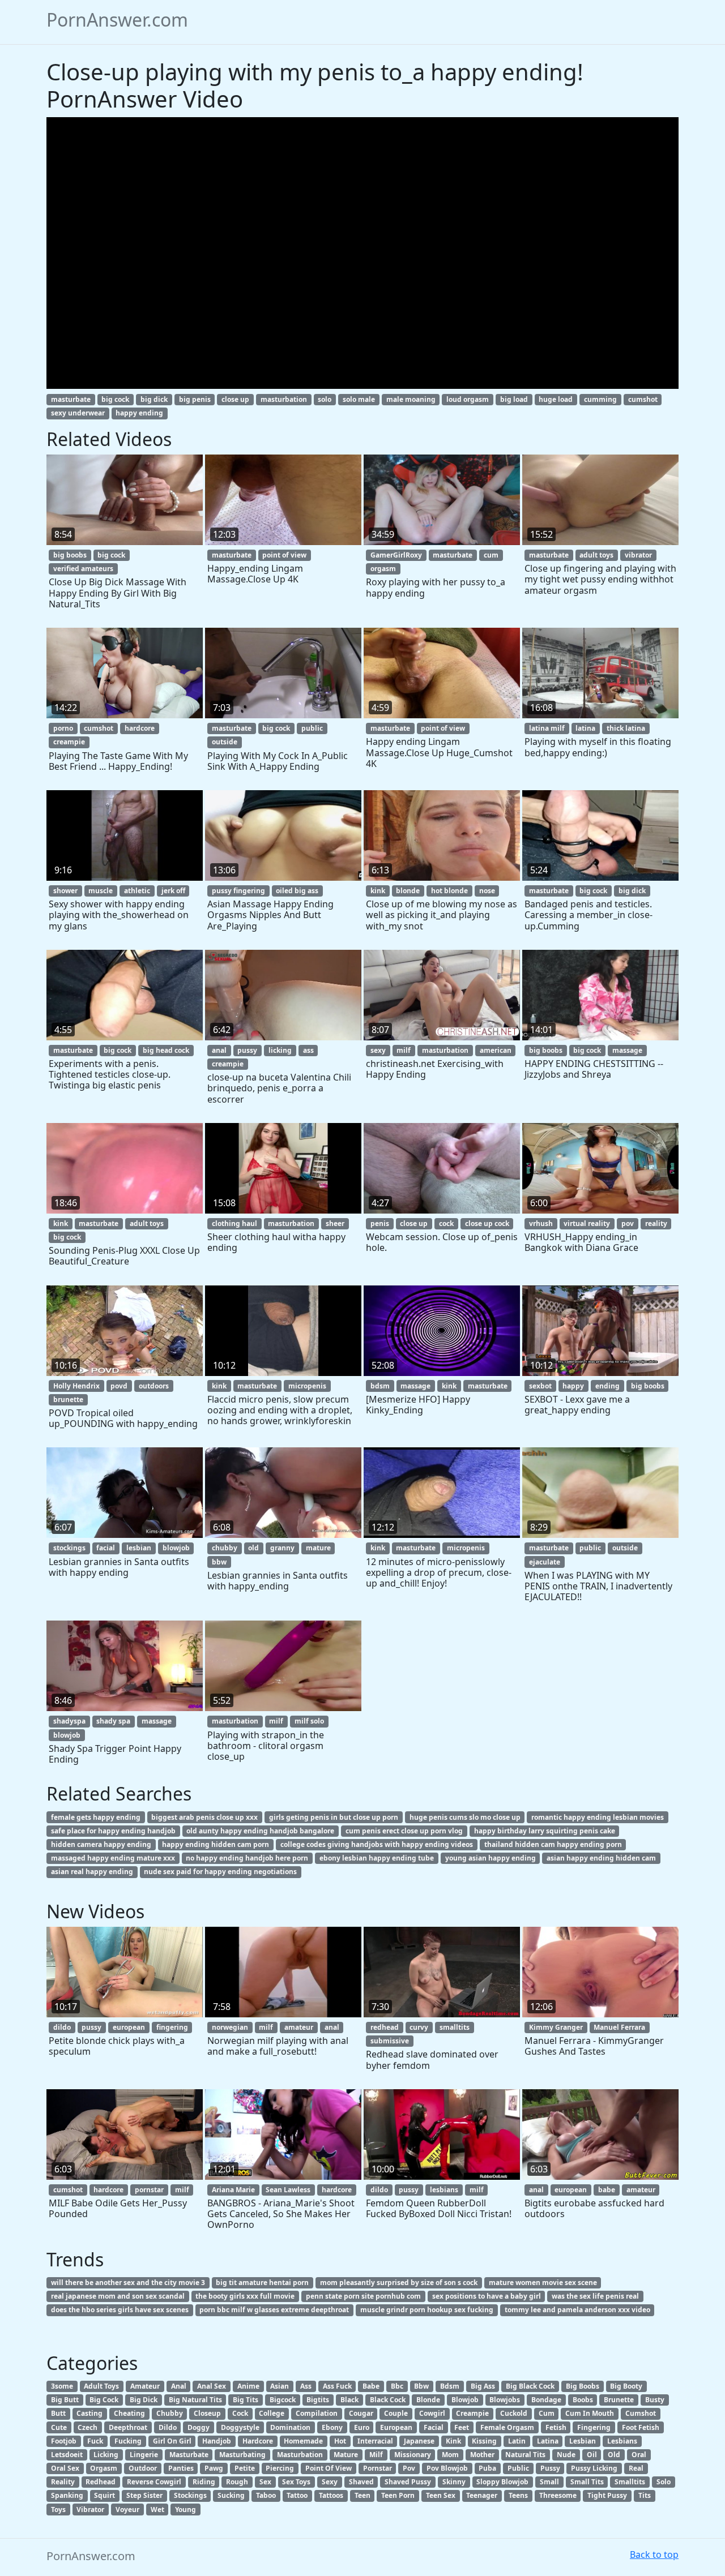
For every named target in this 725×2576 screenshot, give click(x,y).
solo (325, 399)
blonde (408, 891)
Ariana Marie (233, 2190)
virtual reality (587, 1223)
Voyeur (127, 2509)
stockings (69, 1548)
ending (607, 1386)
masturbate (71, 399)
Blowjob (465, 2400)
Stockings (190, 2495)
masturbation (284, 399)
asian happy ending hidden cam (601, 1858)
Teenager (482, 2495)
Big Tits (246, 2400)
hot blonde (449, 891)
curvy (419, 2027)
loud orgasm (468, 399)
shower (65, 891)
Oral (639, 2455)
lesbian (139, 1548)
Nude (566, 2455)
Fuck (95, 2441)
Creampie (472, 2413)
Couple (396, 2413)
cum (491, 555)
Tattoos (331, 2495)
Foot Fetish (641, 2427)
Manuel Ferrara (619, 2027)
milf (404, 1050)
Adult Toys (101, 2386)
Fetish (556, 2427)
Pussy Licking (594, 2468)
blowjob (176, 1548)
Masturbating (242, 2455)
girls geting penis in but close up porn (334, 1817)
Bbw (421, 2386)
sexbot (540, 1386)
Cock (240, 2413)
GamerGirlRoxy (396, 555)
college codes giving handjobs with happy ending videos (377, 1844)
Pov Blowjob (447, 2468)
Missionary (413, 2455)
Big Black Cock (530, 2386)
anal (219, 1050)
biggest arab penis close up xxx (204, 1817)
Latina (548, 2441)
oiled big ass (297, 891)
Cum (547, 2413)
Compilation (317, 2413)
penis (380, 1223)
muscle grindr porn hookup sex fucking (427, 2310)
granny (282, 1548)
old (253, 1548)
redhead (385, 2027)
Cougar (361, 2413)
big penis (195, 399)
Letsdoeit (67, 2455)
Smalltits (630, 2482)
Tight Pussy (607, 2495)
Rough (237, 2482)
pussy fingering (238, 891)
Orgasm (104, 2468)
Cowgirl (432, 2413)
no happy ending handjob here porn (247, 1858)
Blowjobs (505, 2400)
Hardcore (258, 2441)
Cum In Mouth (590, 2413)
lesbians (444, 2190)
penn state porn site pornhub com (363, 2296)
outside (225, 742)
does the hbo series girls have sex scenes (120, 2310)
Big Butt (65, 2400)
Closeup (207, 2413)
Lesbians (622, 2441)
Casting (89, 2413)
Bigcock (283, 2400)
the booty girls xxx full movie (245, 2296)
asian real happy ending (92, 1872)
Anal (179, 2386)
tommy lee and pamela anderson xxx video (577, 2310)
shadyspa (69, 1721)
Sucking (231, 2495)
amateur (299, 2027)
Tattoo (297, 2495)
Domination (290, 2427)
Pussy (550, 2468)
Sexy (330, 2482)
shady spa (113, 1721)
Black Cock (388, 2400)
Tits (645, 2495)
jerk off (173, 891)
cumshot (643, 399)
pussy (247, 1050)
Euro (362, 2427)
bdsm (380, 1386)
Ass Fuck (337, 2386)
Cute (59, 2427)
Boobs (583, 2400)
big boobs (70, 555)
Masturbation (300, 2455)
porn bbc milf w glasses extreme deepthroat (274, 2310)
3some (62, 2386)
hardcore (140, 728)
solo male (359, 399)
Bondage (546, 2400)
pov (628, 1223)
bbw (219, 1562)
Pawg (214, 2468)
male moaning (411, 399)
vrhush (541, 1223)
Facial (434, 2427)
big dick (154, 399)
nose (487, 891)
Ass (306, 2386)
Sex (265, 2482)
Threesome (558, 2495)
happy (573, 1386)
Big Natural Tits (195, 2400)
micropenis (307, 1386)
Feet (462, 2427)
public (312, 728)
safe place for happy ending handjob (113, 1831)
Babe (371, 2386)
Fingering (594, 2427)
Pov (409, 2468)
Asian (280, 2386)
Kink (453, 2441)
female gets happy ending (96, 1817)
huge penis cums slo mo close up (465, 1817)
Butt (58, 2413)
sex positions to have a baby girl (487, 2296)
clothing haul (234, 1223)
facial (106, 1548)
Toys (58, 2509)
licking (280, 1050)
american (496, 1050)
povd (119, 1386)
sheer (335, 1223)
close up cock (487, 1223)
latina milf (547, 728)
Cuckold (514, 2413)
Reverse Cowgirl (154, 2482)
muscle (101, 891)
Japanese (419, 2441)
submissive (390, 2041)
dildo (62, 2027)
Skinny (454, 2482)
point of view (284, 555)
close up (235, 399)
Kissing (484, 2441)
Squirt (105, 2495)
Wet (157, 2509)
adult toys (596, 555)
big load (514, 399)
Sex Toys (296, 2482)
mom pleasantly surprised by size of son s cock (399, 2283)
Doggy (199, 2427)
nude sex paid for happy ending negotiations (220, 1872)
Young (185, 2509)
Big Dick (144, 2400)
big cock (115, 399)
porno (63, 728)
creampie (69, 742)
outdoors (154, 1386)
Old (614, 2455)
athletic (137, 891)
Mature (346, 2455)
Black (349, 2400)
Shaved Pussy (408, 2482)
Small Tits (587, 2482)
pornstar (149, 2190)
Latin (517, 2441)
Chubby (170, 2413)
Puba (487, 2468)
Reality (63, 2482)
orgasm (383, 569)
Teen (362, 2495)
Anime (248, 2386)
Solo (664, 2482)
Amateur (145, 2386)
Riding (204, 2482)
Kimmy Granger (556, 2027)
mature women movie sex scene (543, 2283)
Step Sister (144, 2495)
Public (518, 2468)
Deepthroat (128, 2427)
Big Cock (104, 2400)
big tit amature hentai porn (262, 2283)
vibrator (638, 555)
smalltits (455, 2027)
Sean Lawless (288, 2190)
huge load (556, 399)
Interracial (375, 2441)
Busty (655, 2400)
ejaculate (545, 1562)
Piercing (280, 2468)
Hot (340, 2441)
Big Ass (483, 2386)
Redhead (101, 2482)
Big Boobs (583, 2386)
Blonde (428, 2400)
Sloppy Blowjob (502, 2482)
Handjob (217, 2441)
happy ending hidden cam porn (216, 1844)
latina (585, 728)
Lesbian (583, 2441)
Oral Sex (65, 2468)
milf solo (309, 1721)
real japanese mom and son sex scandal (118, 2296)
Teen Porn (398, 2495)
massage (627, 1050)
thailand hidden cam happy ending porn (553, 1844)
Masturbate (189, 2455)
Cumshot (641, 2413)
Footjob (64, 2441)
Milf (376, 2455)
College (272, 2413)
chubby (225, 1548)
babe (607, 2190)
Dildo (168, 2427)
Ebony (332, 2427)
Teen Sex (441, 2495)
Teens (518, 2495)
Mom (450, 2455)
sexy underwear (78, 413)
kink (378, 891)
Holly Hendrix (76, 1386)
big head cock (166, 1050)
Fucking (128, 2441)
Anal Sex (212, 2386)
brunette (68, 1400)
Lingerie (144, 2455)
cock (446, 1223)
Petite (245, 2468)
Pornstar (378, 2468)
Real (636, 2468)
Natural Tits (525, 2455)
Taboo (266, 2495)
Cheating (129, 2413)
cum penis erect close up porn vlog (404, 1831)
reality (656, 1223)
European (396, 2427)
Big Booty (626, 2386)
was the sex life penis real (595, 2296)
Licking (106, 2455)
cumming (600, 399)
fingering (172, 2027)
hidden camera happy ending (101, 1844)
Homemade (303, 2441)
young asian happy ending (491, 1858)
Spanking (67, 2495)
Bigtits (318, 2400)
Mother (482, 2455)
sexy (378, 1050)
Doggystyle (240, 2427)
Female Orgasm (507, 2427)
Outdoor (143, 2468)
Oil (592, 2455)
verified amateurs (83, 569)
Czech (88, 2427)
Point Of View (329, 2468)
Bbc (397, 2386)
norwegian (230, 2027)
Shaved (361, 2482)
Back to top (654, 2554)
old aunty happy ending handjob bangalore (260, 1831)
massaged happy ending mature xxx (113, 1858)
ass (308, 1050)
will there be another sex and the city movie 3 (128, 2283)
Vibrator (90, 2509)
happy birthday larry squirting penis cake (545, 1831)
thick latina (626, 728)
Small (549, 2482)
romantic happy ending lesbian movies (598, 1817)
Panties (181, 2468)
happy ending (139, 413)
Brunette (619, 2400)
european (129, 2027)
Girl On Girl (172, 2441)
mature (318, 1548)
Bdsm (450, 2386)
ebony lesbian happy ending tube (377, 1858)
